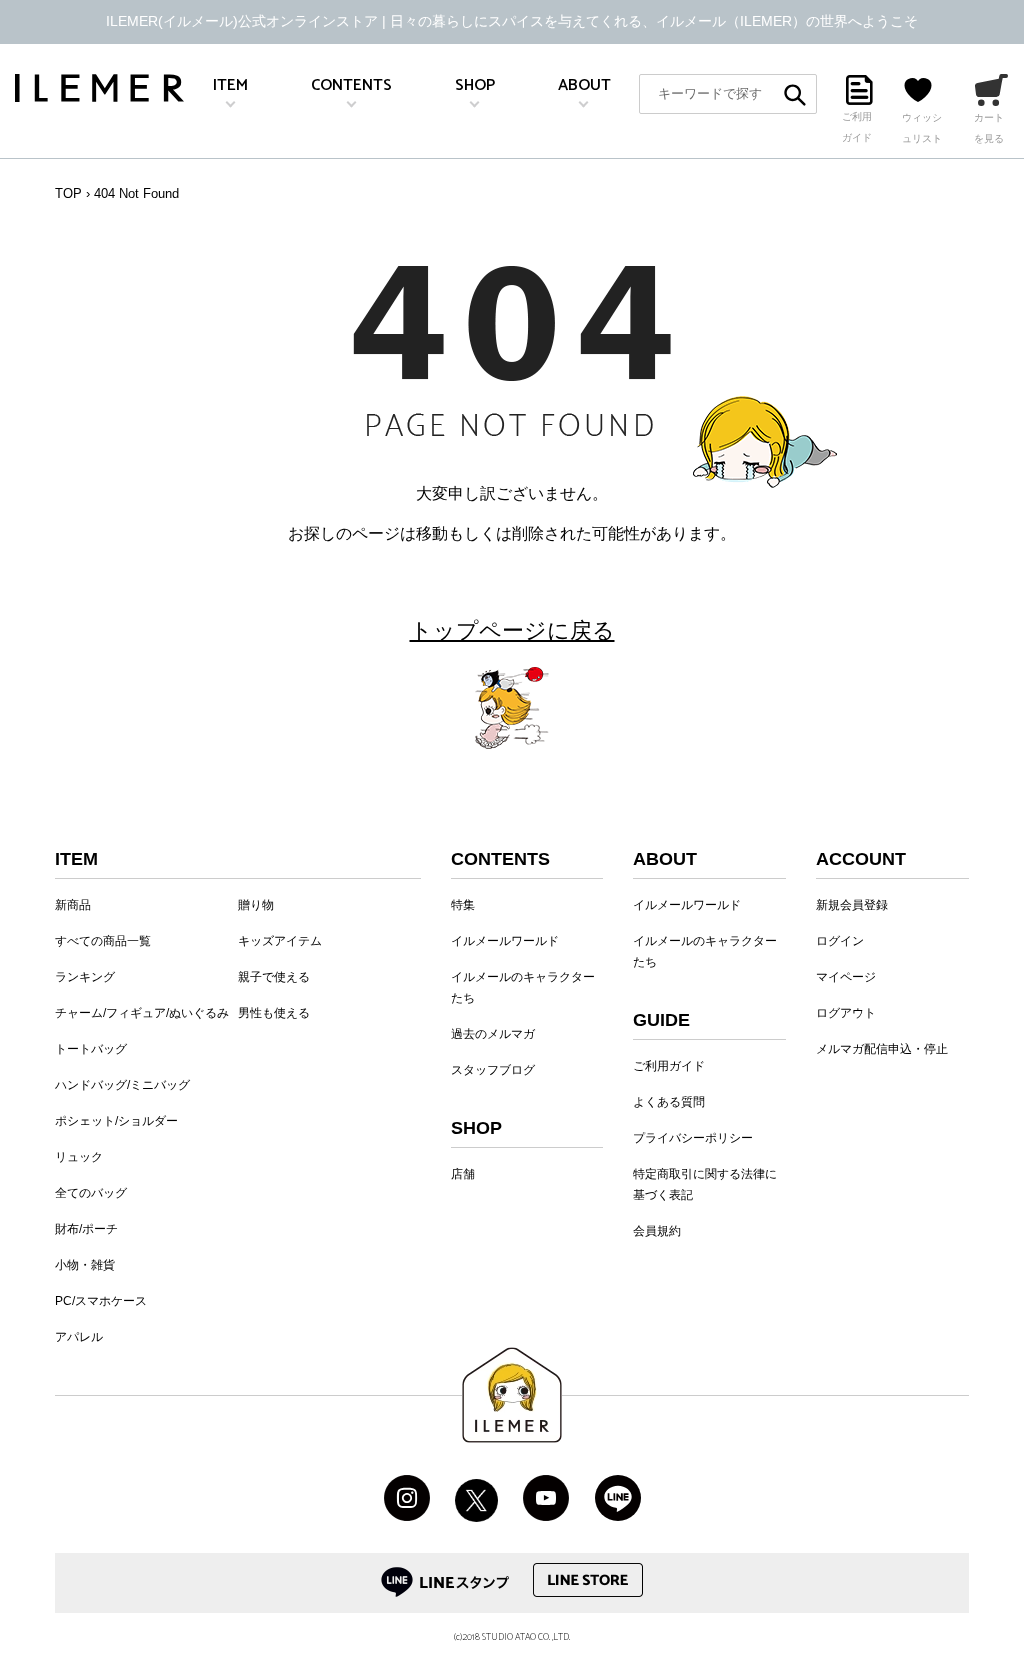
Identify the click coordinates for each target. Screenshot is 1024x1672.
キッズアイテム (280, 941)
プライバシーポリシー (693, 1138)
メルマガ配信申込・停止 (882, 1049)
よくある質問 (669, 1102)
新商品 (73, 905)
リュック (79, 1157)
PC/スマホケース (101, 1301)
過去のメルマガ (493, 1034)
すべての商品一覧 (103, 941)
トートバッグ (91, 1049)
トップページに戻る (512, 630)
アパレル (79, 1337)
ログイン (840, 941)
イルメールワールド (505, 941)
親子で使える (274, 977)
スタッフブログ (493, 1070)
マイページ (846, 977)
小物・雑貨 (85, 1265)
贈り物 (256, 905)
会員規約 (657, 1231)
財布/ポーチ (86, 1229)
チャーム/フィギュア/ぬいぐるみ (142, 1013)
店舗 (463, 1174)
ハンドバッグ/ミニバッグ (122, 1085)
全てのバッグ (91, 1193)
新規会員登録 (852, 905)
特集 (463, 905)
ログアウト (846, 1013)
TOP (68, 193)
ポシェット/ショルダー (116, 1121)
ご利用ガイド (669, 1066)
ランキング (85, 977)
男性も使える (274, 1013)
